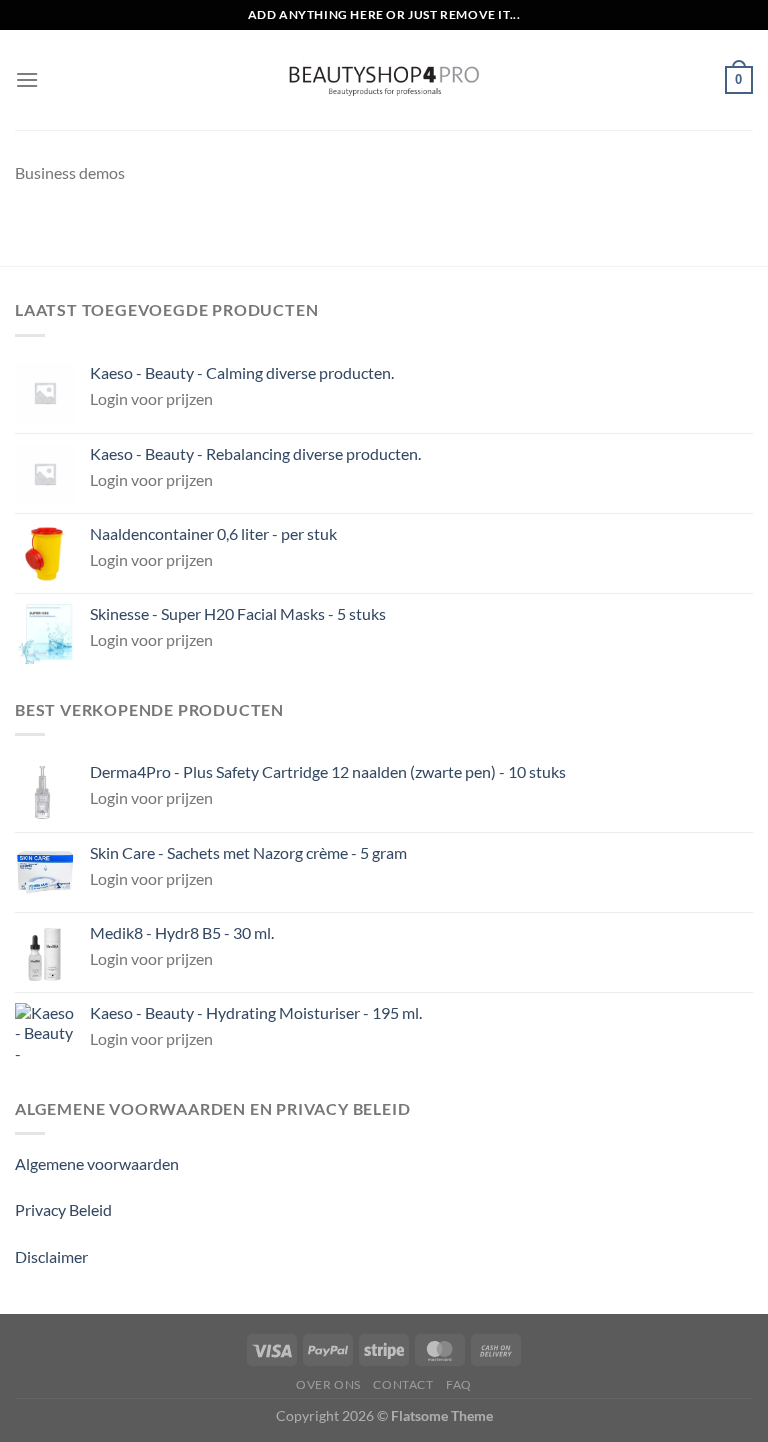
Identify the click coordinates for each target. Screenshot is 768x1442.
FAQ (459, 1384)
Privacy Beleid (63, 1209)
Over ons (328, 1384)
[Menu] (27, 79)
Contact (403, 1384)
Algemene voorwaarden (97, 1163)
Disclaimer (51, 1256)
